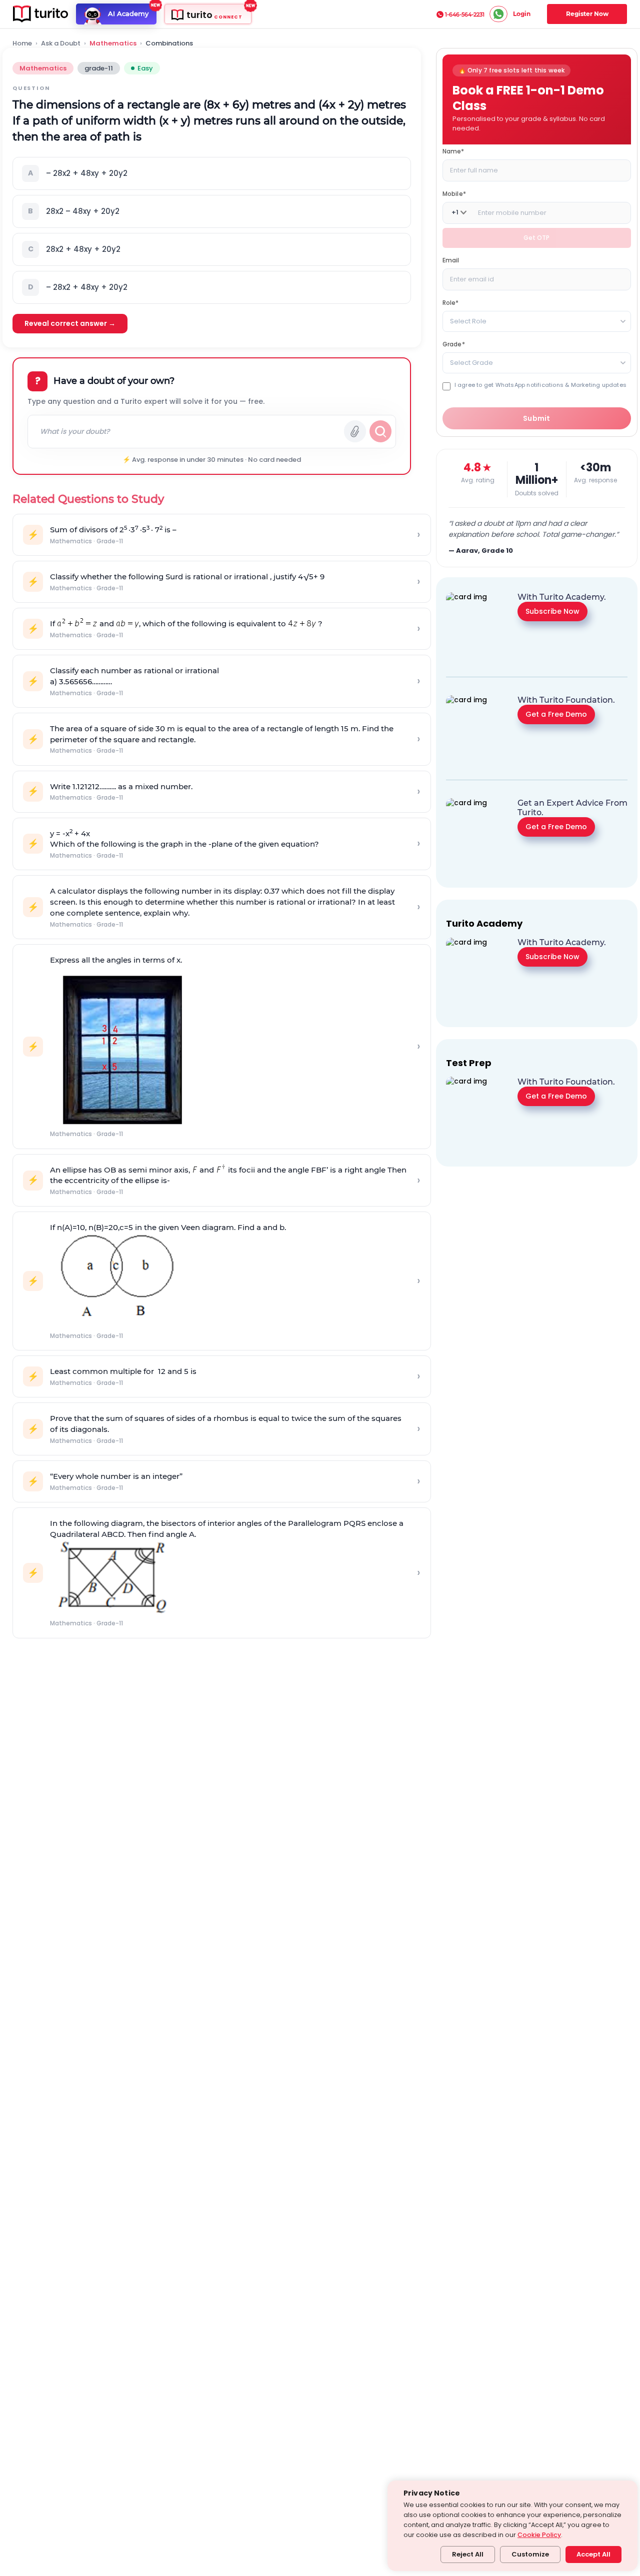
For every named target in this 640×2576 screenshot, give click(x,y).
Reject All (468, 2554)
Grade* (454, 344)
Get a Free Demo (556, 714)
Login (522, 14)
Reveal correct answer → (70, 323)
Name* (453, 151)
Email (451, 260)
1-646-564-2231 (465, 14)
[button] (212, 173)
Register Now (587, 14)
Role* (451, 302)
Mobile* (454, 193)
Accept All (593, 2554)
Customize (530, 2554)
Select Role (468, 321)
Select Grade (471, 362)
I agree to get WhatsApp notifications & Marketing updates (540, 385)
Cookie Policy (539, 2535)
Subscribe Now (552, 611)
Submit (537, 418)
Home (22, 43)
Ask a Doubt (61, 43)
